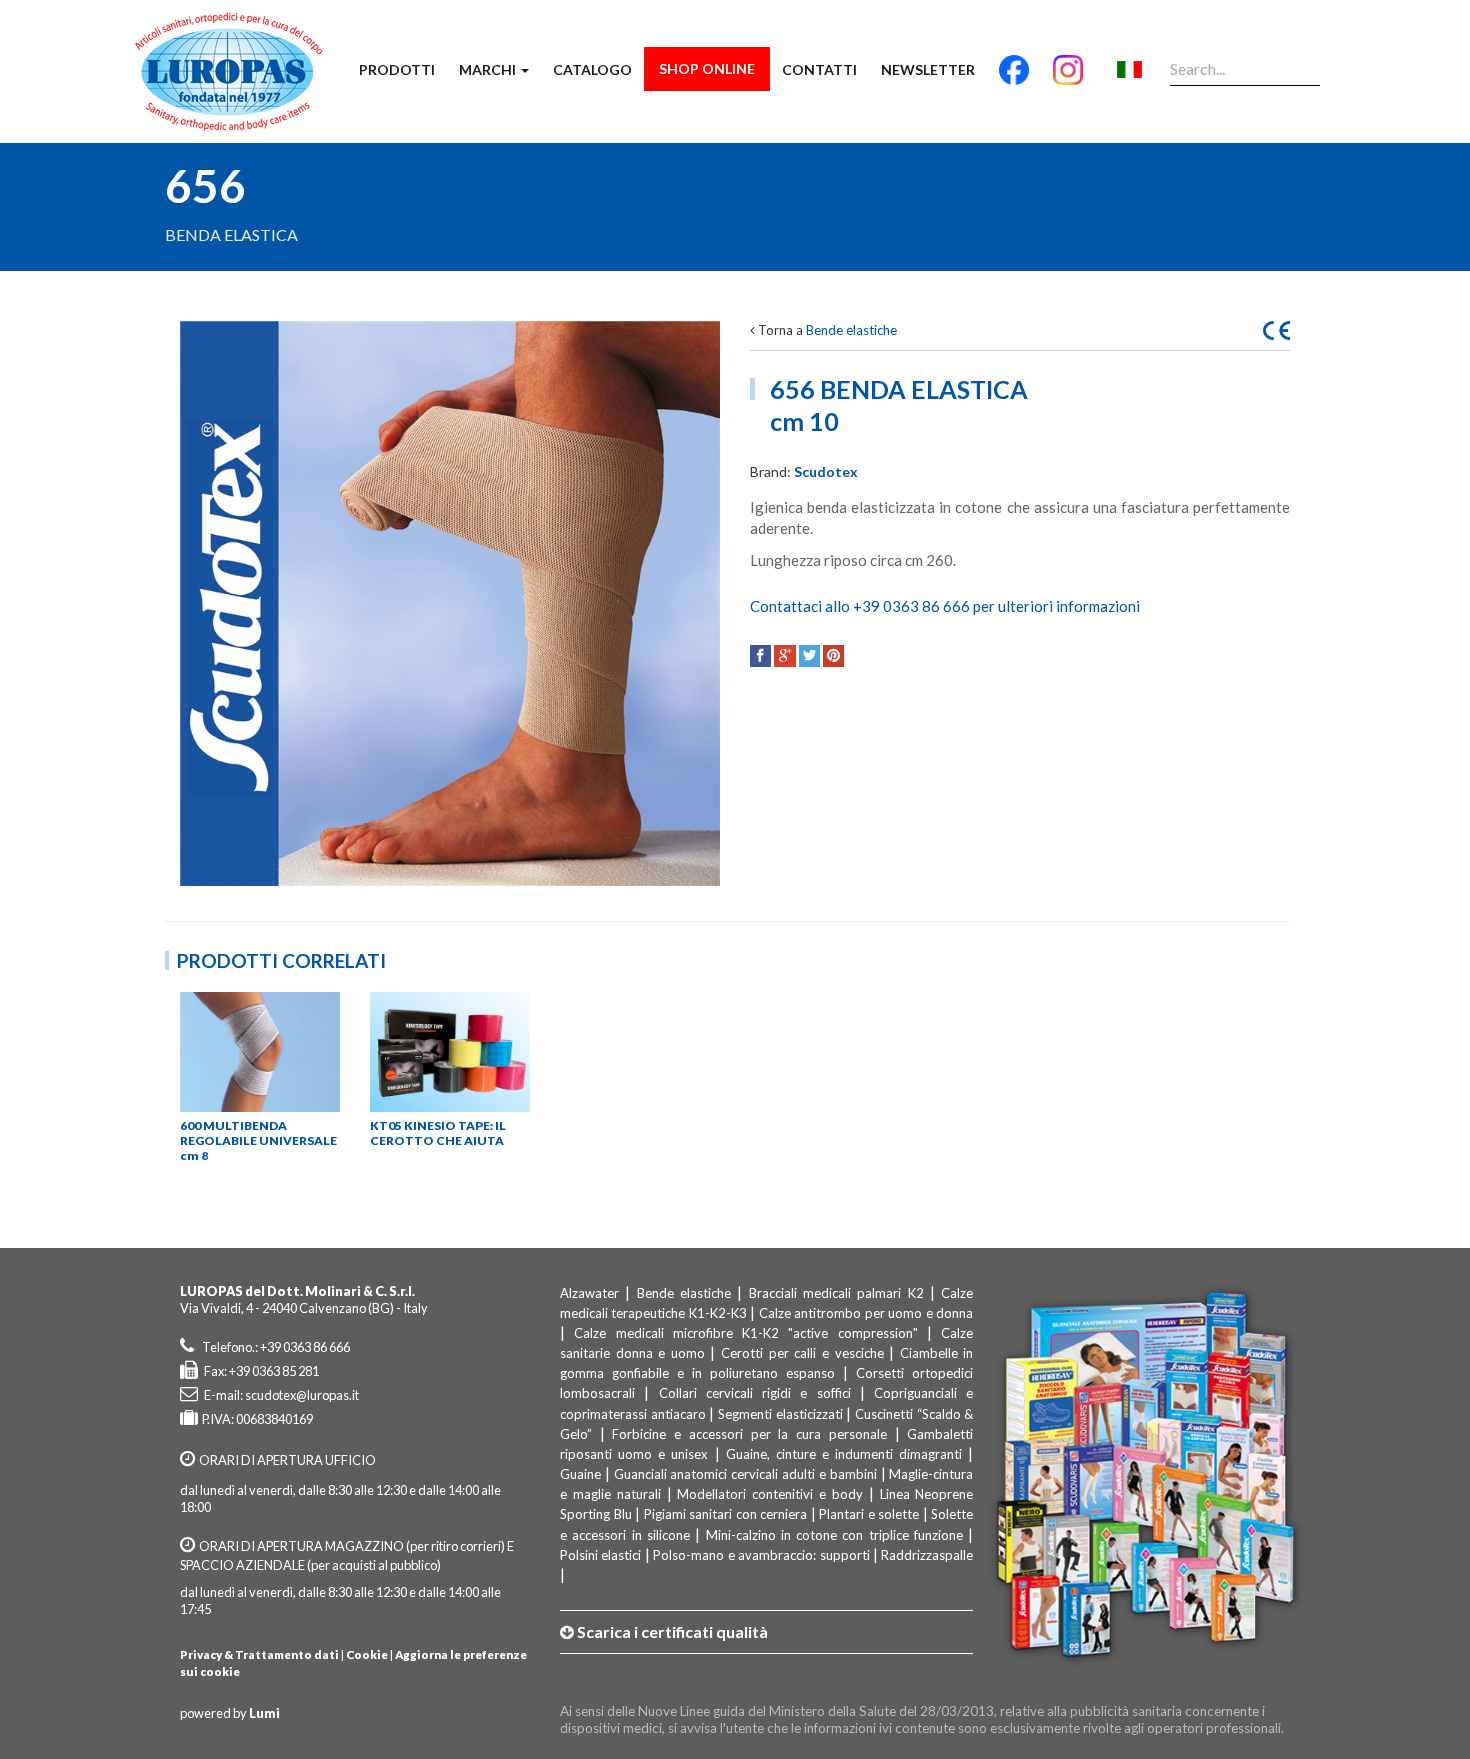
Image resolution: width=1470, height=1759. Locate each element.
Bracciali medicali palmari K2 (836, 1293)
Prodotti (397, 69)
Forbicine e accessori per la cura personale (749, 1434)
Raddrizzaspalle (927, 1555)
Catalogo (592, 69)
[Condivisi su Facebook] (760, 655)
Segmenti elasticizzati (780, 1414)
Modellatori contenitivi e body (770, 1494)
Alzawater (589, 1293)
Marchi (489, 69)
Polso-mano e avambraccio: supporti (761, 1555)
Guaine (580, 1474)
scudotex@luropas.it (302, 1395)
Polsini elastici (600, 1555)
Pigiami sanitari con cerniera (726, 1514)
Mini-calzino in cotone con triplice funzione (835, 1535)
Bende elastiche (851, 330)
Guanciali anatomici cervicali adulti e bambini (745, 1474)
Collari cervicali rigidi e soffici (755, 1393)
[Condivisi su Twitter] (809, 655)
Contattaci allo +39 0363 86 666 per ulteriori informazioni (945, 606)
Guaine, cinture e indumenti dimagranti (844, 1454)
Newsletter (928, 69)
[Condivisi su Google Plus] (784, 655)
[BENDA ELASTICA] (450, 603)
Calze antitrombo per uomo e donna (866, 1313)
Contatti (819, 69)
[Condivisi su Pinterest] (833, 655)
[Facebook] (1014, 78)
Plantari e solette (869, 1514)
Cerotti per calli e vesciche (802, 1353)
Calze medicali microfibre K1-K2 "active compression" (745, 1333)
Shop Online (707, 68)
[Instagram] (1068, 78)
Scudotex (826, 471)
